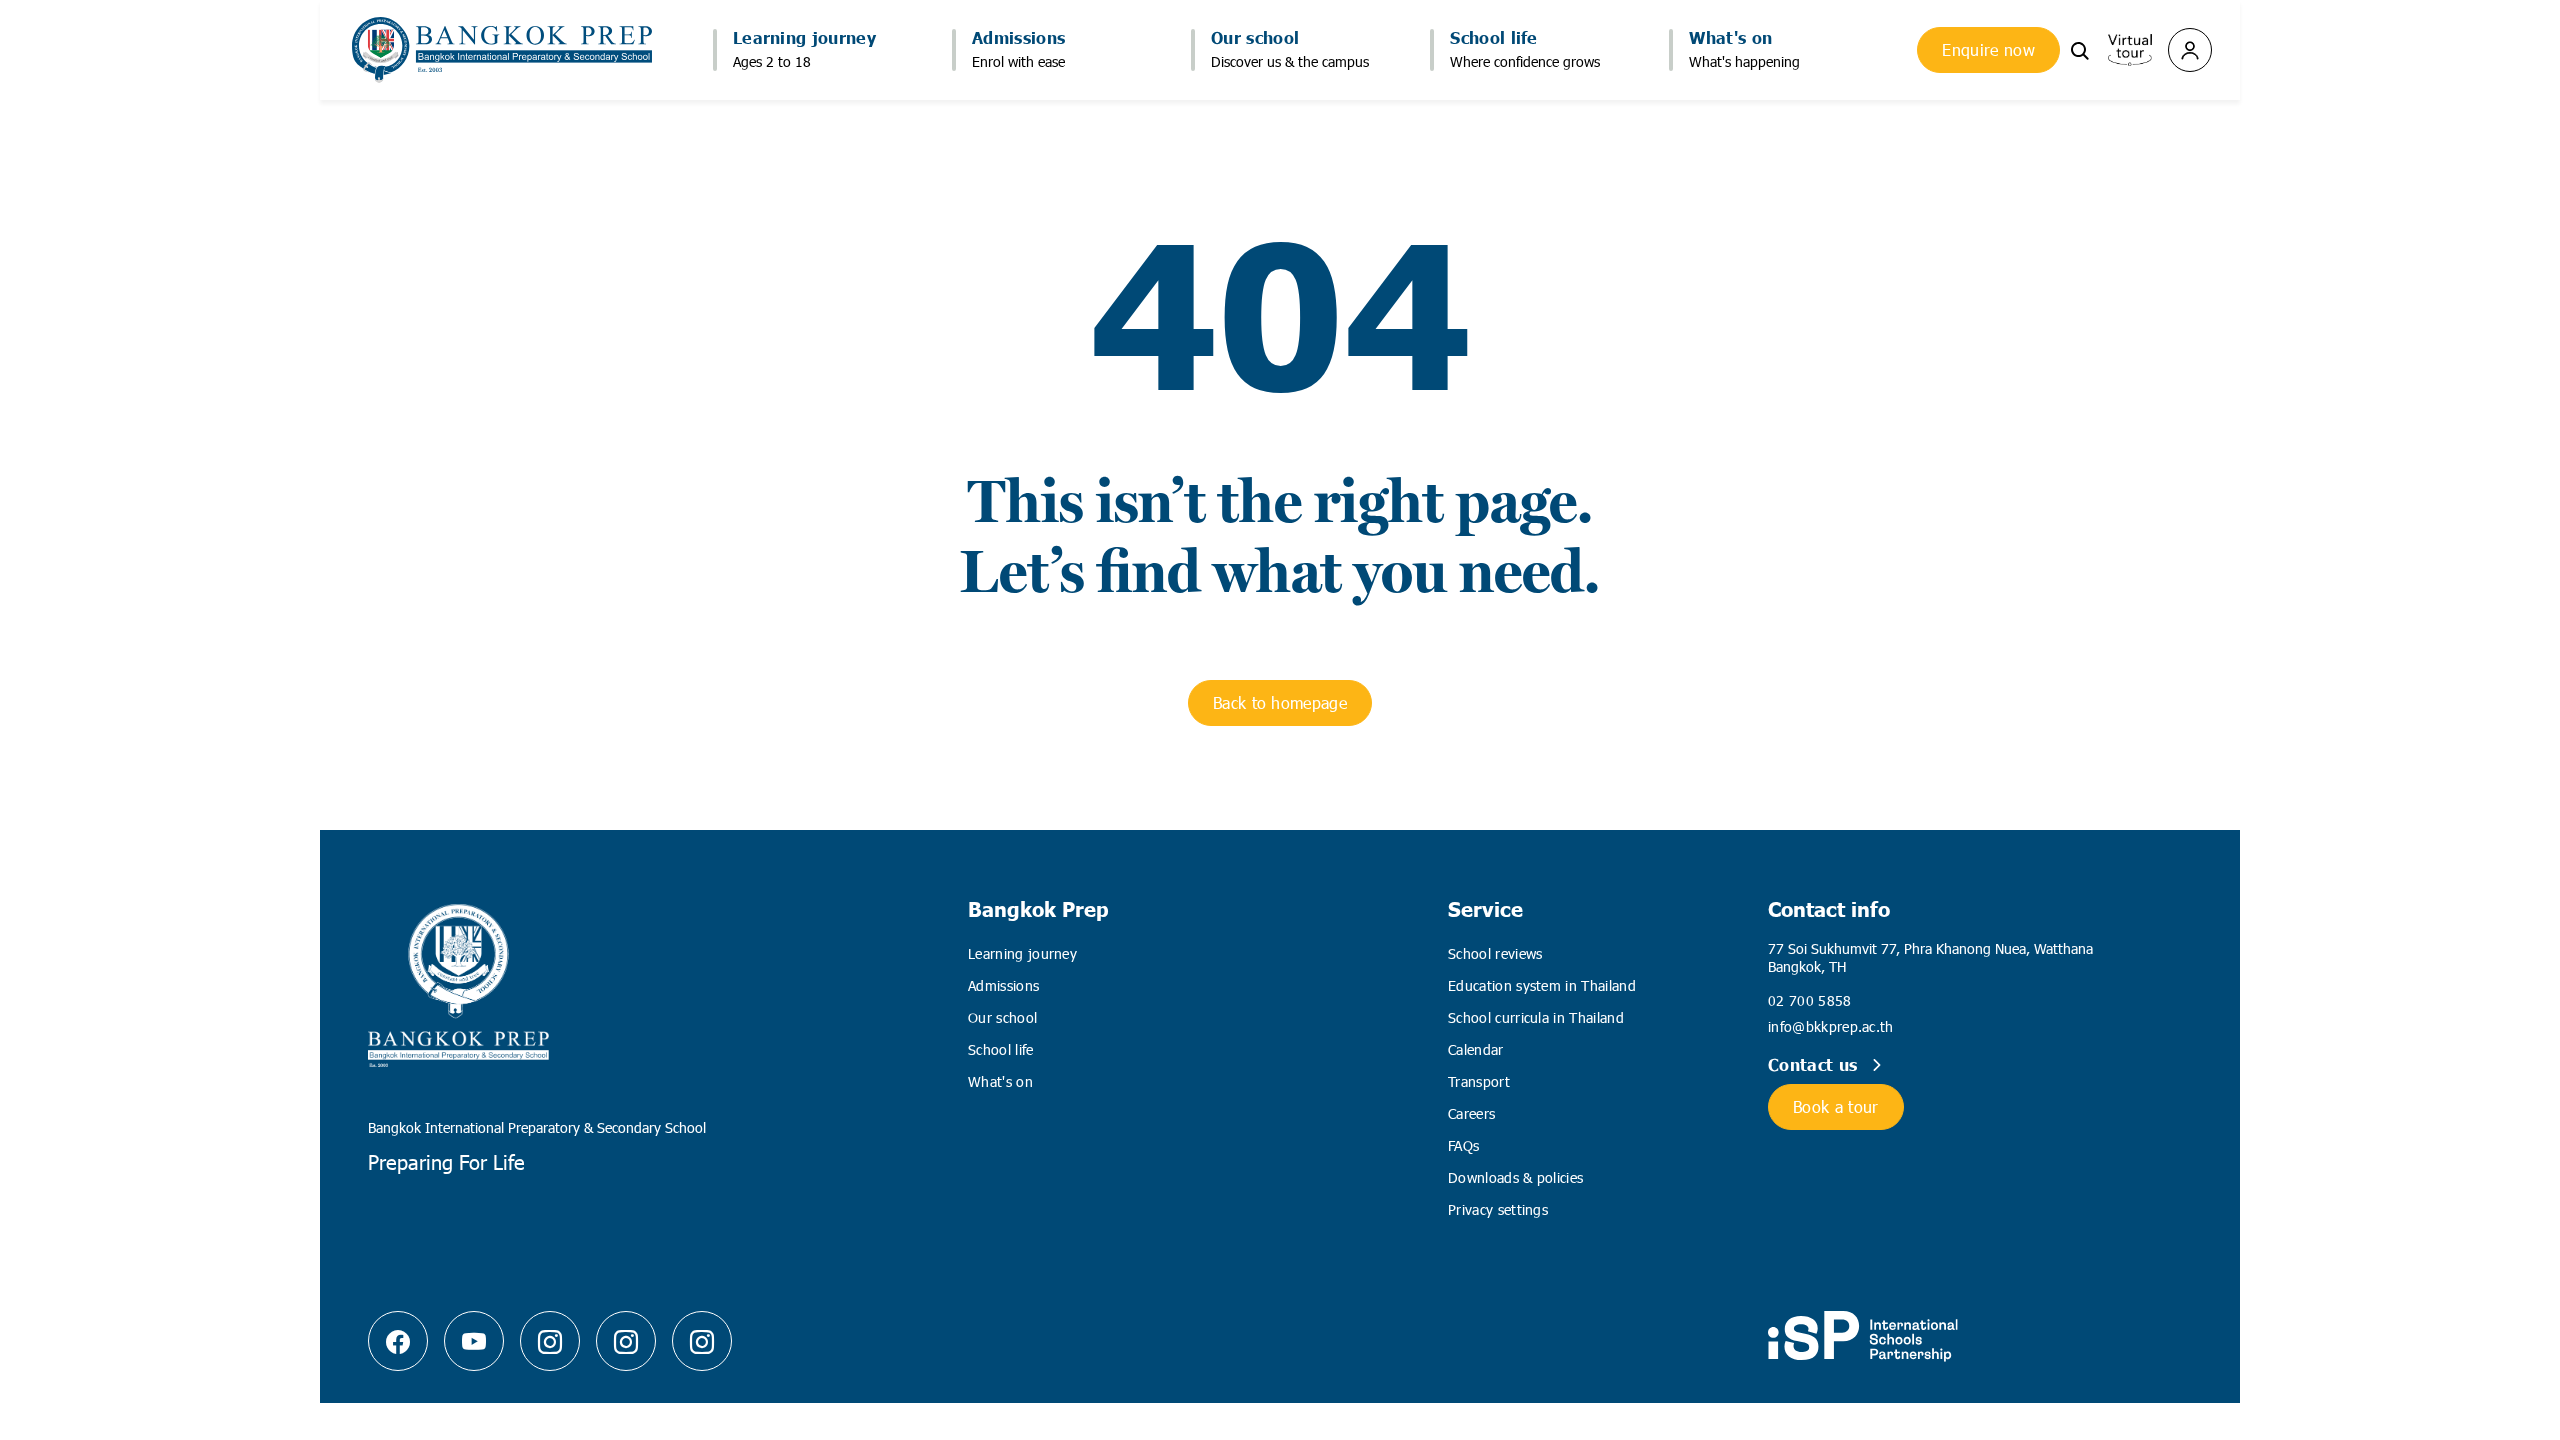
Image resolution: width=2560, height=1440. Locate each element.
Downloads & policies (1515, 1177)
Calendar (1476, 1049)
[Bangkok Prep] (550, 1341)
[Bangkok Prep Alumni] (702, 1341)
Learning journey (1022, 953)
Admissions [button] (1018, 37)
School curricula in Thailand (1536, 1017)
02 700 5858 (1810, 1000)
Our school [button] (1255, 37)
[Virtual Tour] (2130, 47)
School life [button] (1494, 37)
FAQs (1463, 1145)
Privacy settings (1498, 1209)
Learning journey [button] (804, 37)
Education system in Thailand (1542, 985)
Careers (1471, 1113)
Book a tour (1836, 1106)
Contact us (1815, 1064)
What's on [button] (1730, 37)
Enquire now (1988, 49)
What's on (1000, 1081)
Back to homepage (1280, 702)
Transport (1479, 1081)
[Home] (502, 50)
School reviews (1495, 953)
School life (1001, 1049)
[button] (2080, 48)
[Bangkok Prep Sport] (626, 1341)
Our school (1002, 1017)
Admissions (1003, 985)
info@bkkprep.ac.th (1831, 1026)
